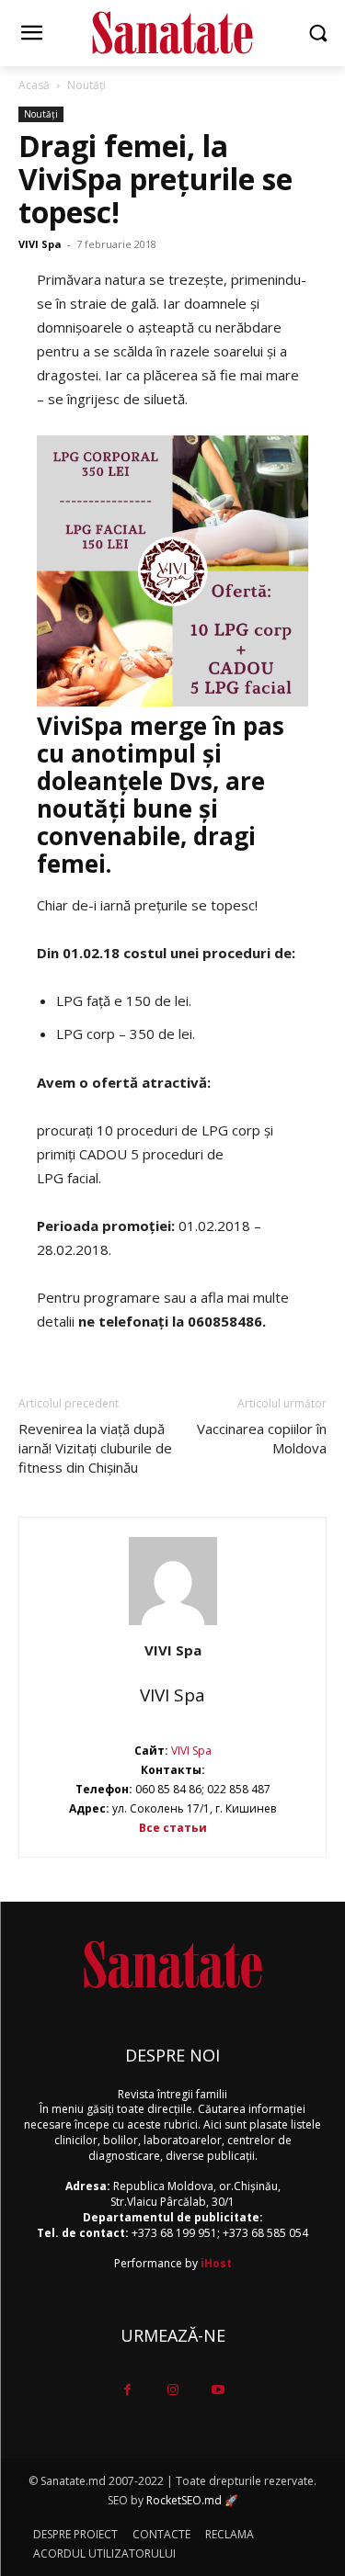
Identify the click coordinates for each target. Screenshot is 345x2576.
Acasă (34, 85)
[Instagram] (172, 2390)
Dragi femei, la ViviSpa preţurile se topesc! (155, 179)
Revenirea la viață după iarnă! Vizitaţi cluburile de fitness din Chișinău (95, 1448)
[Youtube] (218, 2390)
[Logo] (172, 33)
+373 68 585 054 (265, 2233)
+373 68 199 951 (174, 2233)
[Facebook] (127, 2390)
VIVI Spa (40, 244)
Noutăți (86, 85)
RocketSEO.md (184, 2500)
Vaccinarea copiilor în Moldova (262, 1438)
